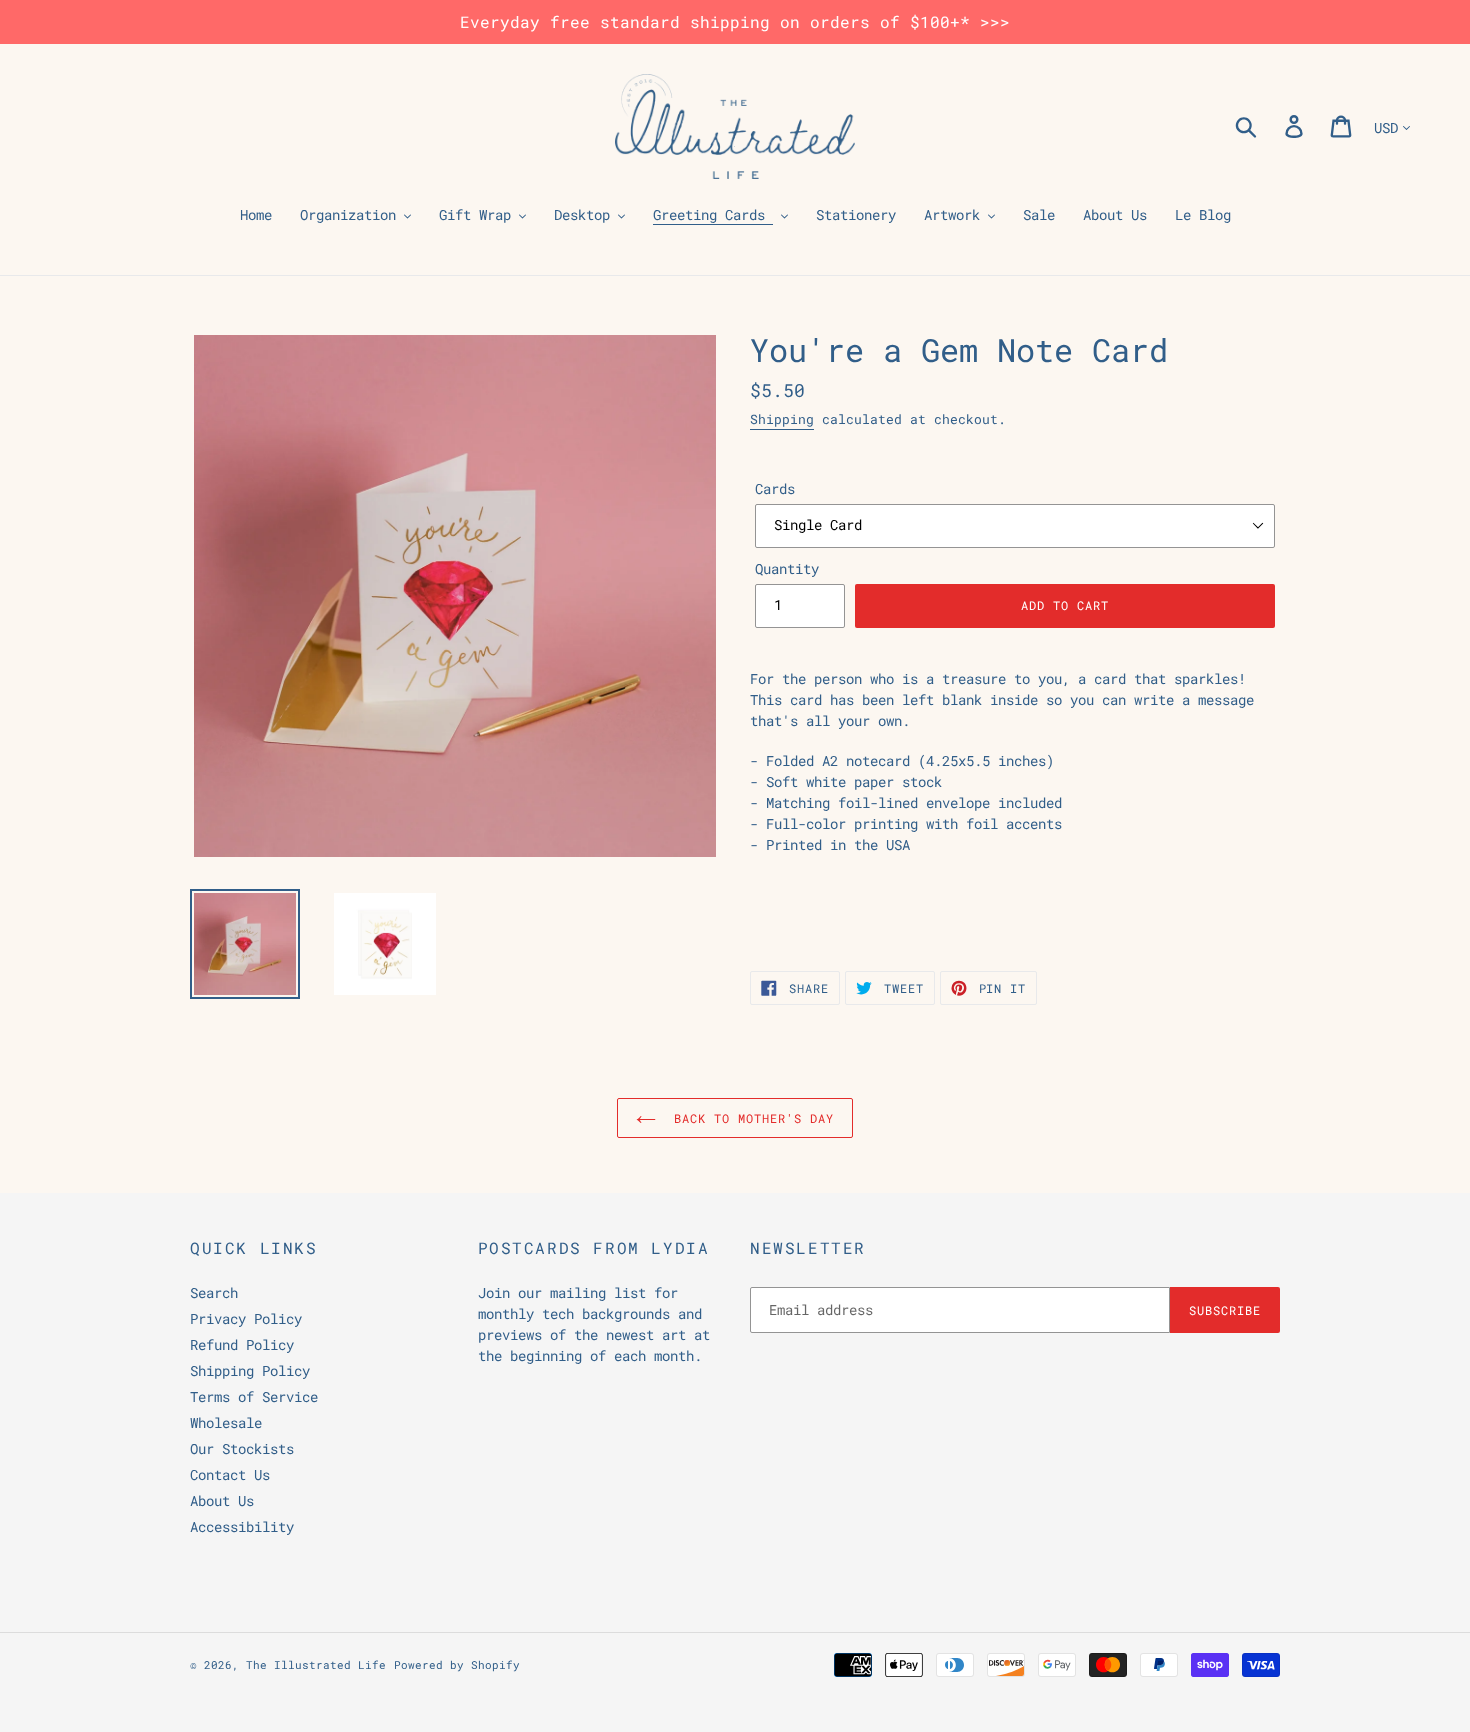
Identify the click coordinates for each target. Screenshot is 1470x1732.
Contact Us (230, 1474)
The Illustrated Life (316, 1664)
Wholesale (226, 1422)
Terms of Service (254, 1396)
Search (214, 1292)
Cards (775, 488)
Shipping (782, 419)
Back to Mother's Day (749, 1118)
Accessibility (242, 1526)
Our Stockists (242, 1448)
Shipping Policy (250, 1370)
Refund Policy (242, 1344)
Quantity (787, 568)
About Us (222, 1500)
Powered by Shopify (457, 1664)
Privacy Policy (246, 1318)
